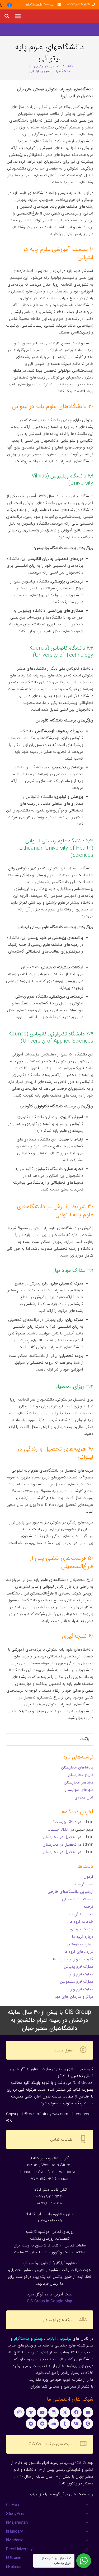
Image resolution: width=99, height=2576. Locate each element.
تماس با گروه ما (80, 1914)
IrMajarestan (17, 2523)
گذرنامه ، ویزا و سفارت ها (73, 1959)
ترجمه (88, 1907)
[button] (18, 16)
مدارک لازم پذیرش (79, 1967)
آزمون (88, 1877)
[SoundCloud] (54, 2424)
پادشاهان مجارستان (77, 1767)
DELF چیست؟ (65, 1822)
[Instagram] (19, 2412)
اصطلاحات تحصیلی (78, 1899)
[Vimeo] (31, 2412)
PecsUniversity (19, 2549)
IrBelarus (14, 2567)
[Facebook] (10, 5)
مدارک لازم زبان (81, 1974)
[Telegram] (31, 2424)
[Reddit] (42, 2424)
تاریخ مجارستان (81, 1775)
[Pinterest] (88, 2424)
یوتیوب (65, 2339)
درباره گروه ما (82, 1937)
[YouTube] (42, 2412)
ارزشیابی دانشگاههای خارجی (70, 1892)
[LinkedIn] (54, 2412)
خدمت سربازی (81, 1929)
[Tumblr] (65, 2424)
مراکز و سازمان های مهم (74, 1997)
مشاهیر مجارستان (79, 1782)
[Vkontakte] (76, 2424)
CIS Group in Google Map (49, 2301)
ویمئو (38, 2339)
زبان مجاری (84, 1797)
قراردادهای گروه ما (79, 1952)
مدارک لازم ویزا (81, 1989)
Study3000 (15, 2514)
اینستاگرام (22, 2339)
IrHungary (14, 2532)
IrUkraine (14, 2558)
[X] (65, 2412)
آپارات (51, 2339)
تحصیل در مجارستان (60, 1837)
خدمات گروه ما (81, 1922)
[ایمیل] (88, 2412)
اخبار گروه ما (83, 1884)
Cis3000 (13, 2505)
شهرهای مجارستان (78, 1790)
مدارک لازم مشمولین (77, 1982)
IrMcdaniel (15, 2540)
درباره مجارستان (80, 1944)
